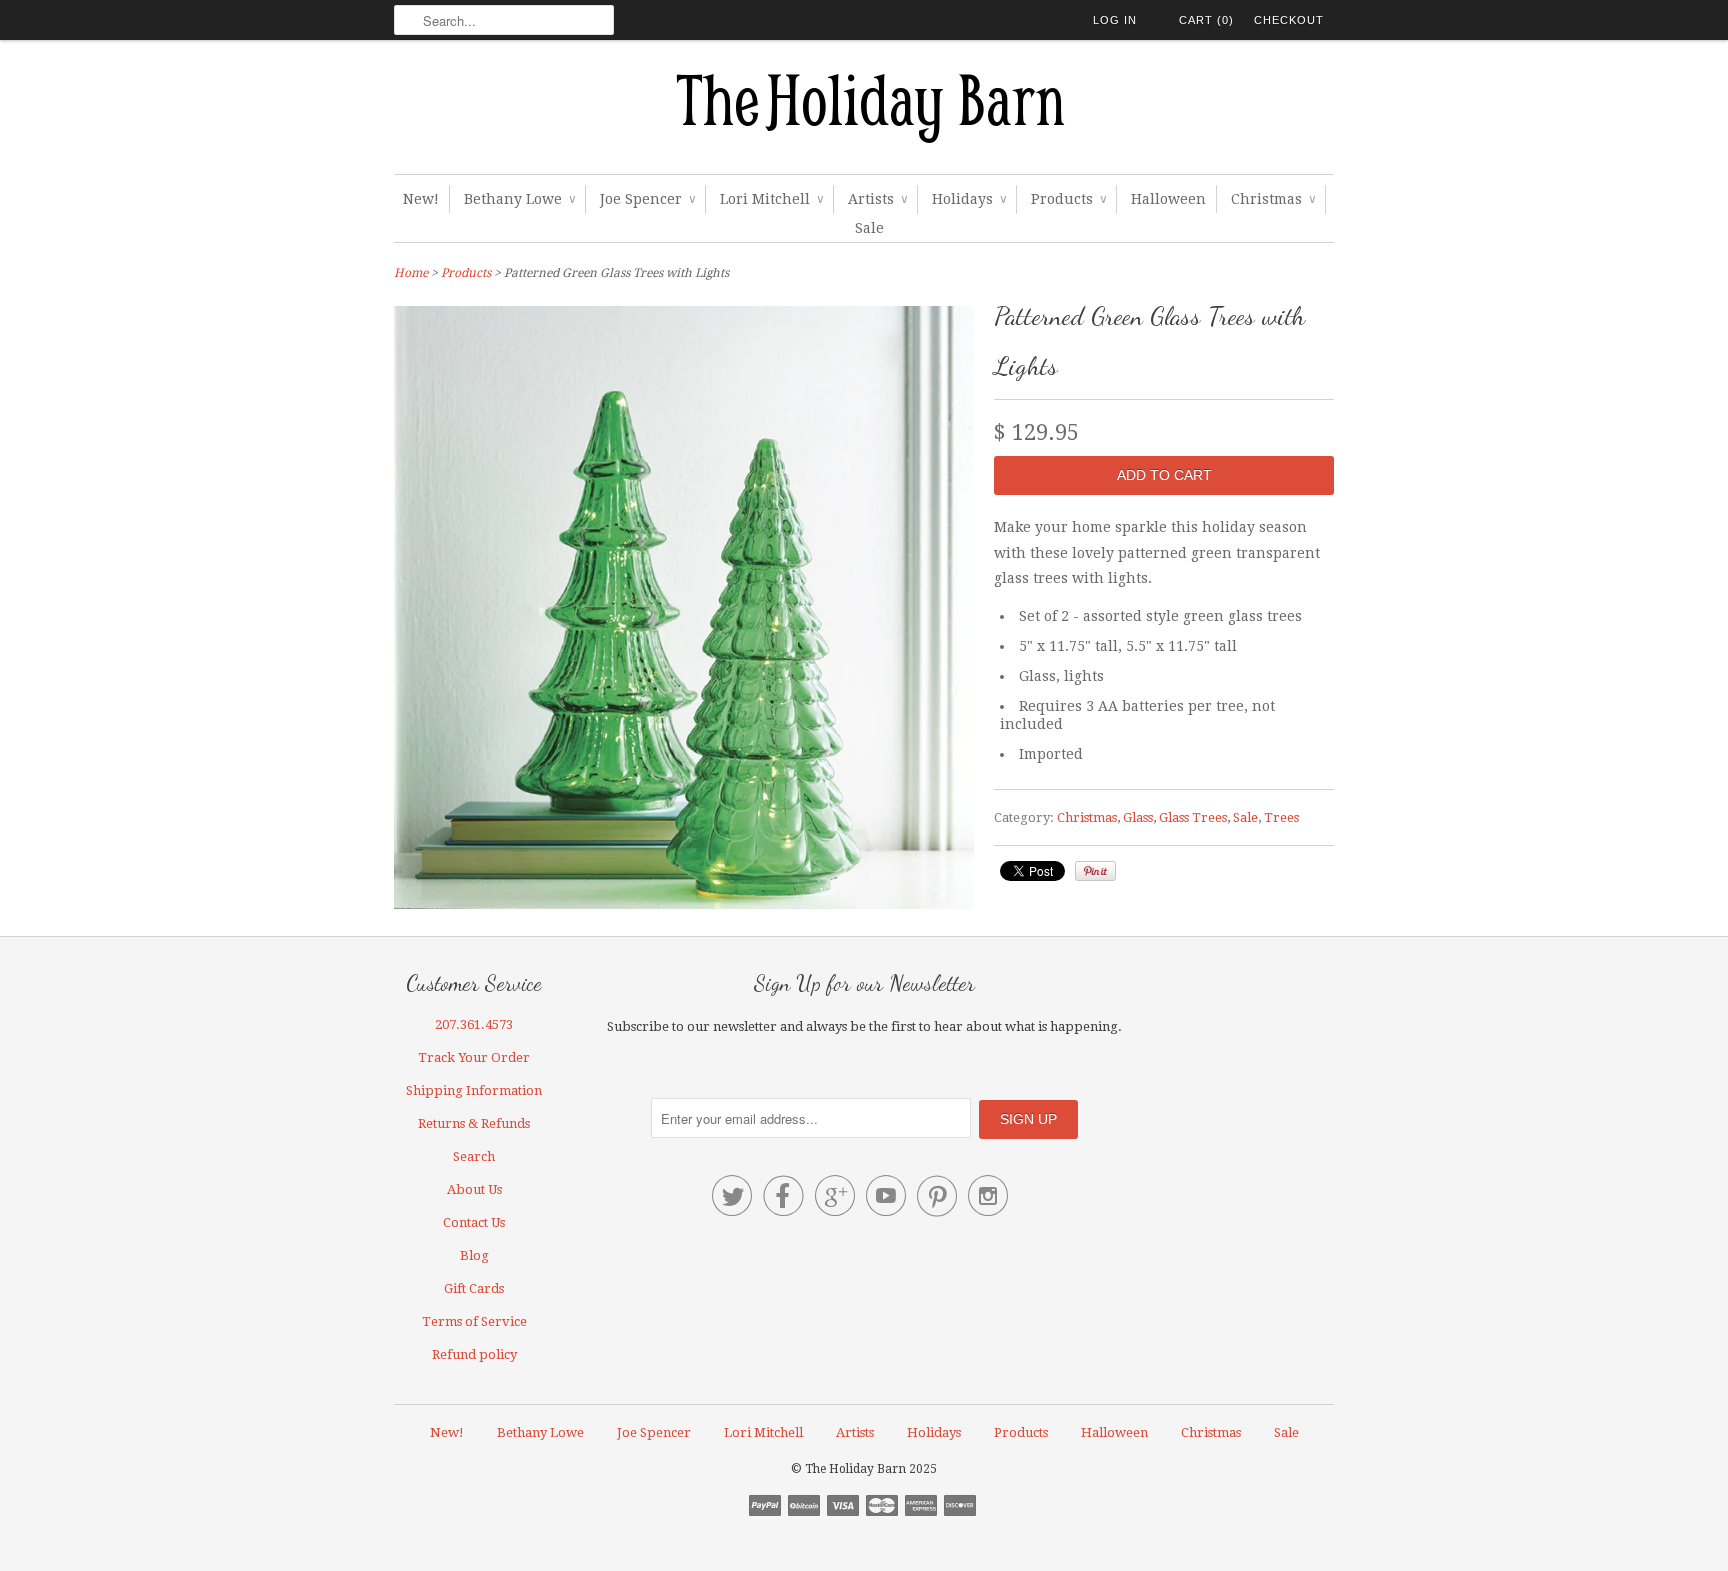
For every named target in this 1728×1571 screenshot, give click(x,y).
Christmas (1273, 199)
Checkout (1289, 20)
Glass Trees (1193, 817)
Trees (1281, 817)
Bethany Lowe (519, 199)
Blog (474, 1255)
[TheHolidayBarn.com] (864, 112)
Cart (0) (1206, 20)
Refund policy (474, 1354)
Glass (1138, 817)
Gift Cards (474, 1288)
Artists (877, 199)
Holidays (969, 199)
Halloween (1168, 199)
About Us (474, 1189)
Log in (1115, 20)
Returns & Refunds (474, 1123)
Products (1068, 199)
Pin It (1095, 871)
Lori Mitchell (771, 199)
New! (421, 199)
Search (474, 1156)
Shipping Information (474, 1090)
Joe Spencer (647, 199)
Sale (869, 228)
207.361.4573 (474, 1024)
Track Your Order (474, 1057)
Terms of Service (474, 1321)
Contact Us (474, 1222)
